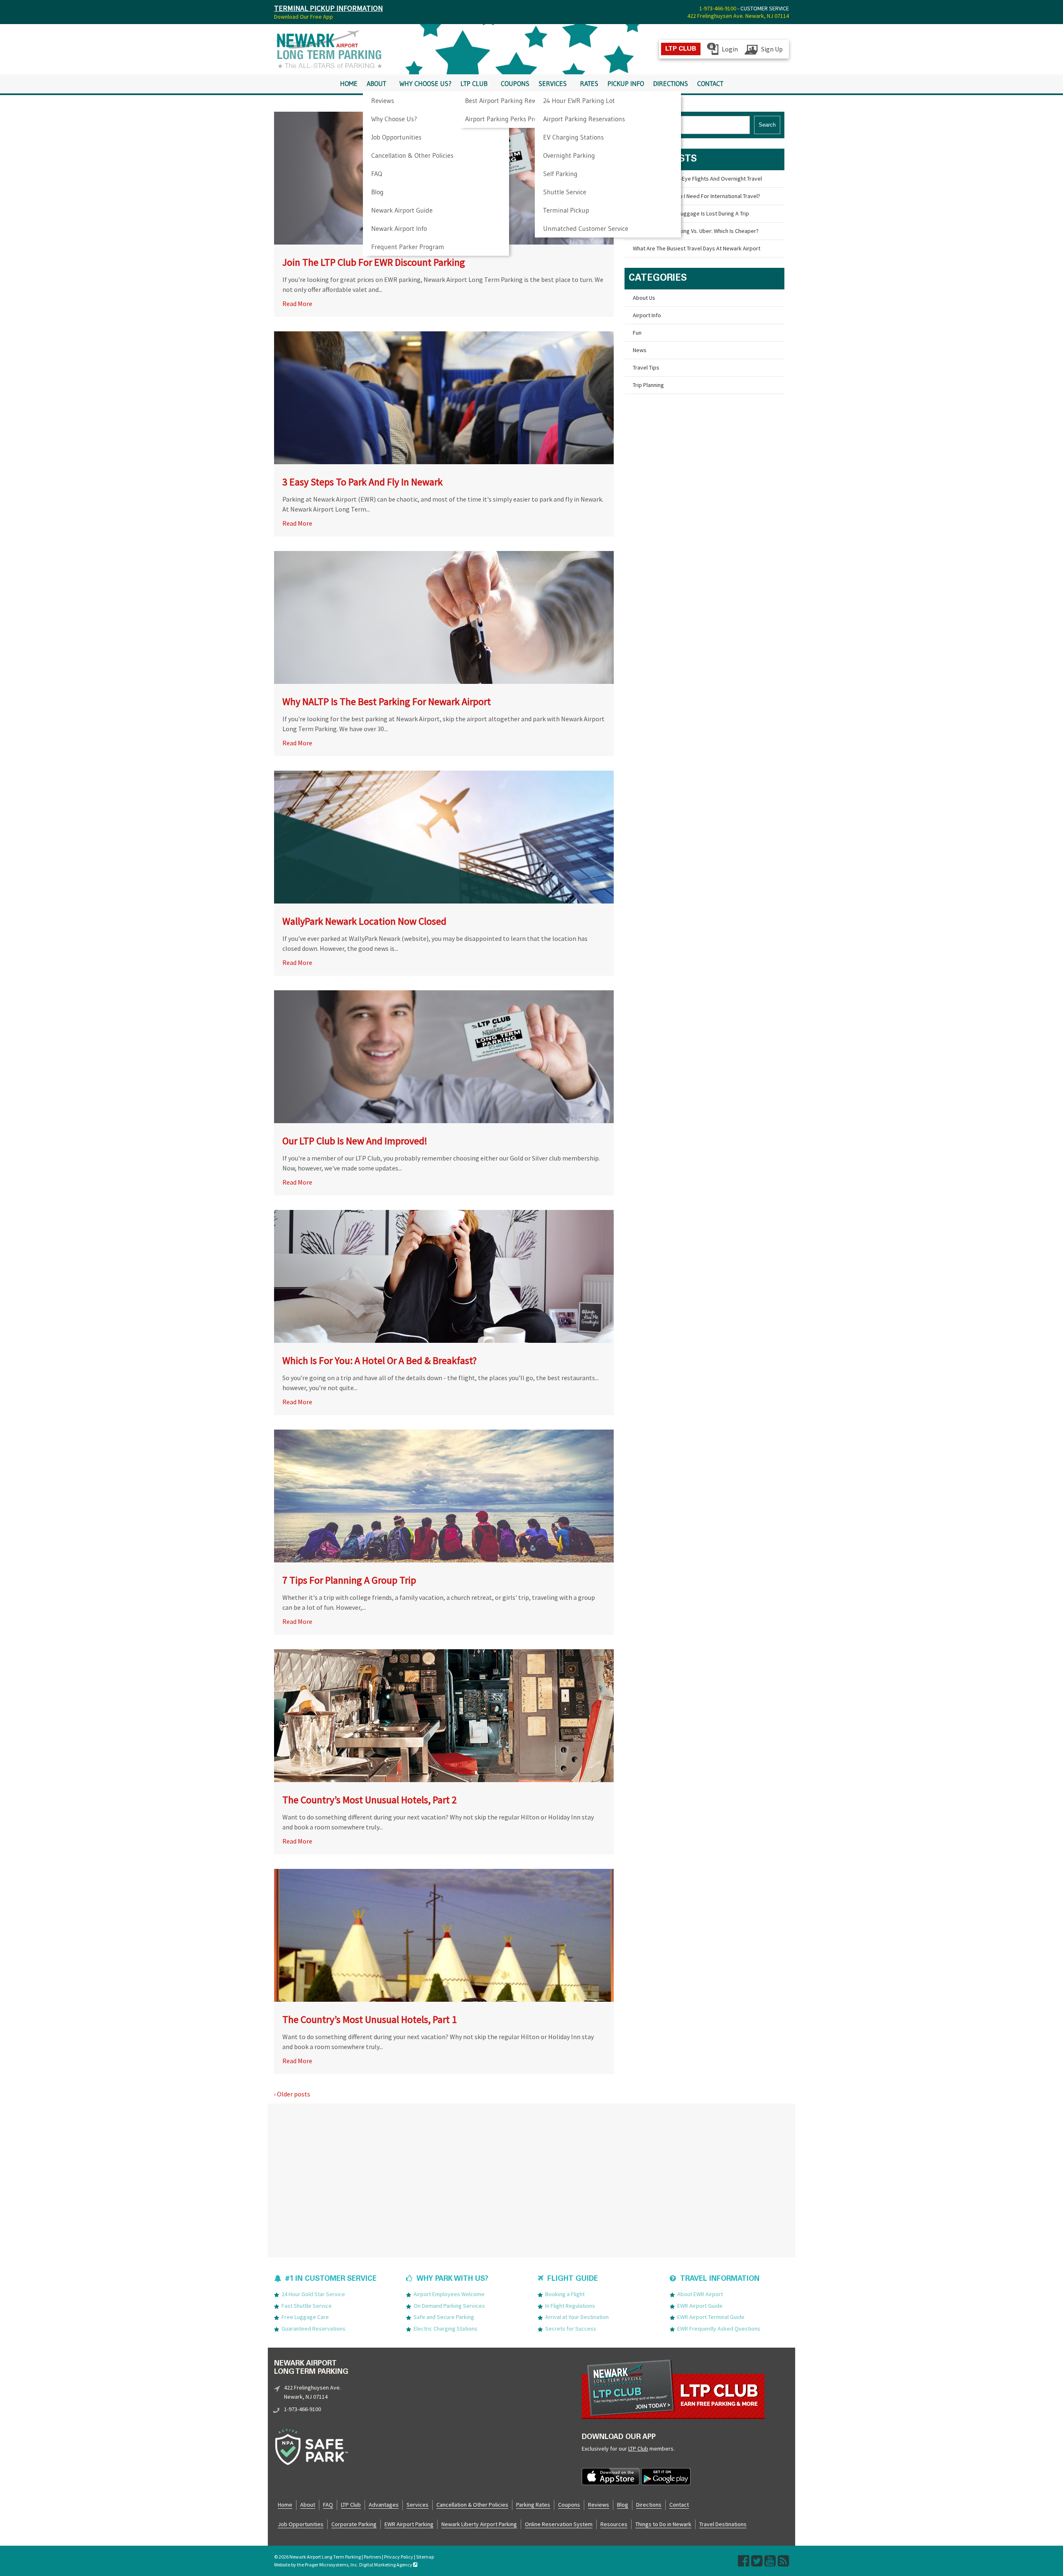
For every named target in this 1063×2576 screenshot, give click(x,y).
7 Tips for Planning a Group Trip (349, 1580)
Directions (671, 84)
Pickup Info (626, 84)
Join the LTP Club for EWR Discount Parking (374, 262)
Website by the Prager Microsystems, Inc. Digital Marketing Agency (344, 2565)
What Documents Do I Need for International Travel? (697, 196)
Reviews (383, 100)
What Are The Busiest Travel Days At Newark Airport (697, 248)
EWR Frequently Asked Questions (719, 2329)
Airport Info (647, 315)
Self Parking (560, 174)
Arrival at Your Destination (577, 2317)
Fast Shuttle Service (307, 2306)
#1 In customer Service (331, 2279)
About (376, 84)
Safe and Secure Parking (444, 2317)
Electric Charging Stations (446, 2329)
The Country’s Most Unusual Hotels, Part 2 (370, 1800)
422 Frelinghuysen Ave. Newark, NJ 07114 (738, 16)
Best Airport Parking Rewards (507, 100)
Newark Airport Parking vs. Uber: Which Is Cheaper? (696, 231)
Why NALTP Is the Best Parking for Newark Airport (387, 702)
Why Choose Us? (394, 119)
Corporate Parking (354, 2524)
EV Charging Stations (573, 137)
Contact (710, 84)
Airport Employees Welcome (449, 2294)
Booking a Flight (565, 2294)
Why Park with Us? (452, 2279)
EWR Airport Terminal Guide (711, 2317)
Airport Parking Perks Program (509, 119)
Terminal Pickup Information (328, 8)
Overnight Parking (569, 155)
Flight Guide (573, 2279)
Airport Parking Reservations (584, 119)
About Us (644, 298)
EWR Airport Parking (409, 2524)
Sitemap (425, 2557)
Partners (372, 2557)
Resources (614, 2524)
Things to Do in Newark (663, 2524)
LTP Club (474, 84)
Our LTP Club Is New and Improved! (355, 1141)
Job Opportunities (396, 137)
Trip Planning (648, 385)
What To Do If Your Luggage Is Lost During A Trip (691, 213)
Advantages (384, 2505)
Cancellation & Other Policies (412, 155)
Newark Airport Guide (402, 210)
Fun (637, 333)
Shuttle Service (565, 192)
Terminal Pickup (566, 210)
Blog (377, 192)
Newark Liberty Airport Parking (479, 2524)
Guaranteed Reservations (314, 2329)
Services (553, 84)
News (640, 350)
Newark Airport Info (399, 228)
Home (349, 84)
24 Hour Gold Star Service (313, 2294)
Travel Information (720, 2279)
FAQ (377, 174)
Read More (297, 304)
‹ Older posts (292, 2094)
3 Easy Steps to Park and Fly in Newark (362, 482)
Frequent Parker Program (408, 247)
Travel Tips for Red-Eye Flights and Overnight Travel (697, 179)
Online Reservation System (559, 2524)
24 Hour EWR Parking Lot (579, 100)
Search (767, 125)
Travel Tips (646, 367)
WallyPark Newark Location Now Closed (364, 921)
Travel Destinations (723, 2524)
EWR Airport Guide (700, 2306)
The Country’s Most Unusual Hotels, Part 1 (370, 2019)
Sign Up (772, 49)
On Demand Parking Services (449, 2306)
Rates (589, 84)
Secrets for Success (571, 2329)
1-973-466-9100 (718, 8)
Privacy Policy (399, 2557)
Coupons (515, 84)
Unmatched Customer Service (586, 228)
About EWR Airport (700, 2294)
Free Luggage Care (305, 2317)
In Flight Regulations (570, 2306)
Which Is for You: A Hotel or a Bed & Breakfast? (380, 1360)
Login (730, 49)
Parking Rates (533, 2505)
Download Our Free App (304, 17)
